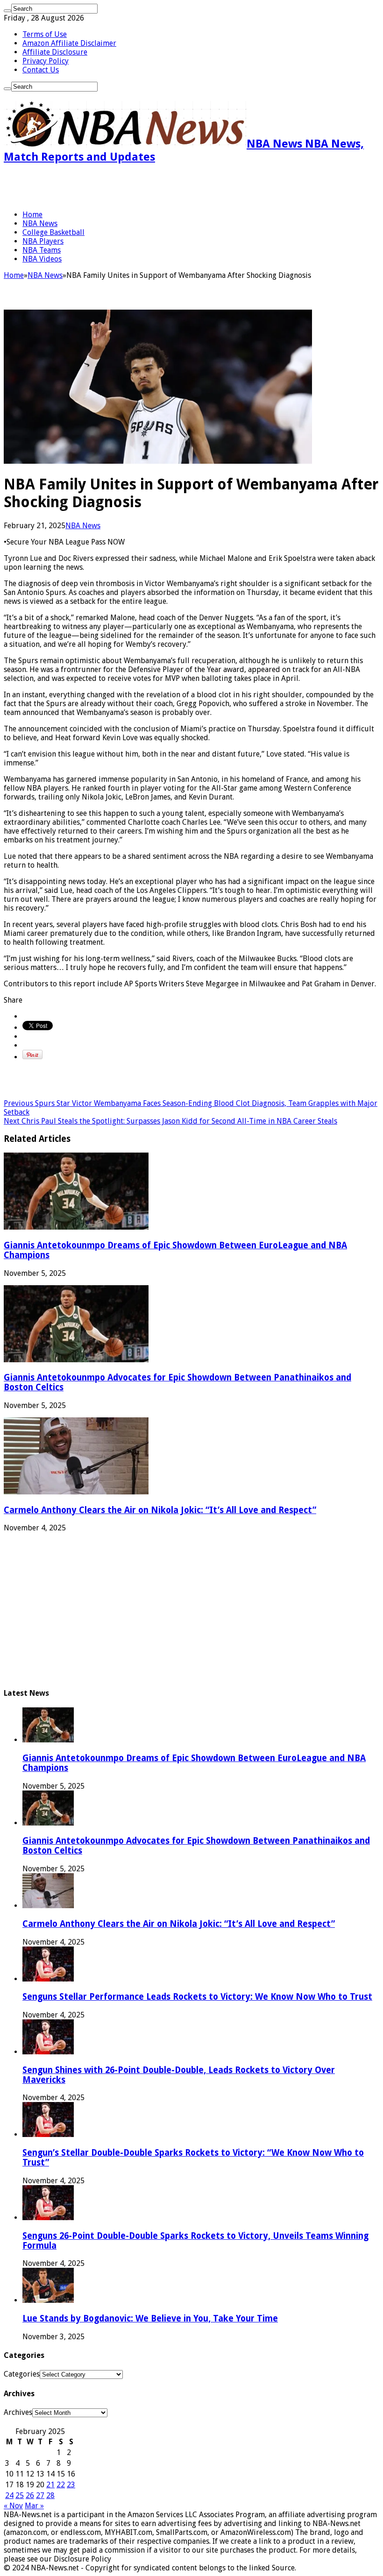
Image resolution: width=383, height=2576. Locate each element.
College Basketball (53, 232)
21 (50, 2485)
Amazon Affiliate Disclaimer (69, 43)
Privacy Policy (46, 61)
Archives (18, 2412)
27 (40, 2495)
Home (32, 215)
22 (61, 2485)
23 (71, 2485)
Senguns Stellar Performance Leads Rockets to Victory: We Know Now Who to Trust (197, 1997)
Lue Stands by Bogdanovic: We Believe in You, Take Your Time (150, 2318)
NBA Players (43, 241)
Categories (22, 2374)
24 (9, 2495)
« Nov (13, 2506)
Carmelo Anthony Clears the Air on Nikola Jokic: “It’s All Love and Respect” (160, 1510)
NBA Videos (42, 259)
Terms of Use (45, 34)
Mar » (34, 2506)
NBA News (40, 223)
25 (20, 2495)
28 (50, 2495)
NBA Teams (42, 250)
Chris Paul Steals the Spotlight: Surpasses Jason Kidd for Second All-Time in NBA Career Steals (170, 1121)
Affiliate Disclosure (55, 52)
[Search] (7, 11)
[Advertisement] (113, 187)
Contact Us (41, 70)
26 (30, 2495)
